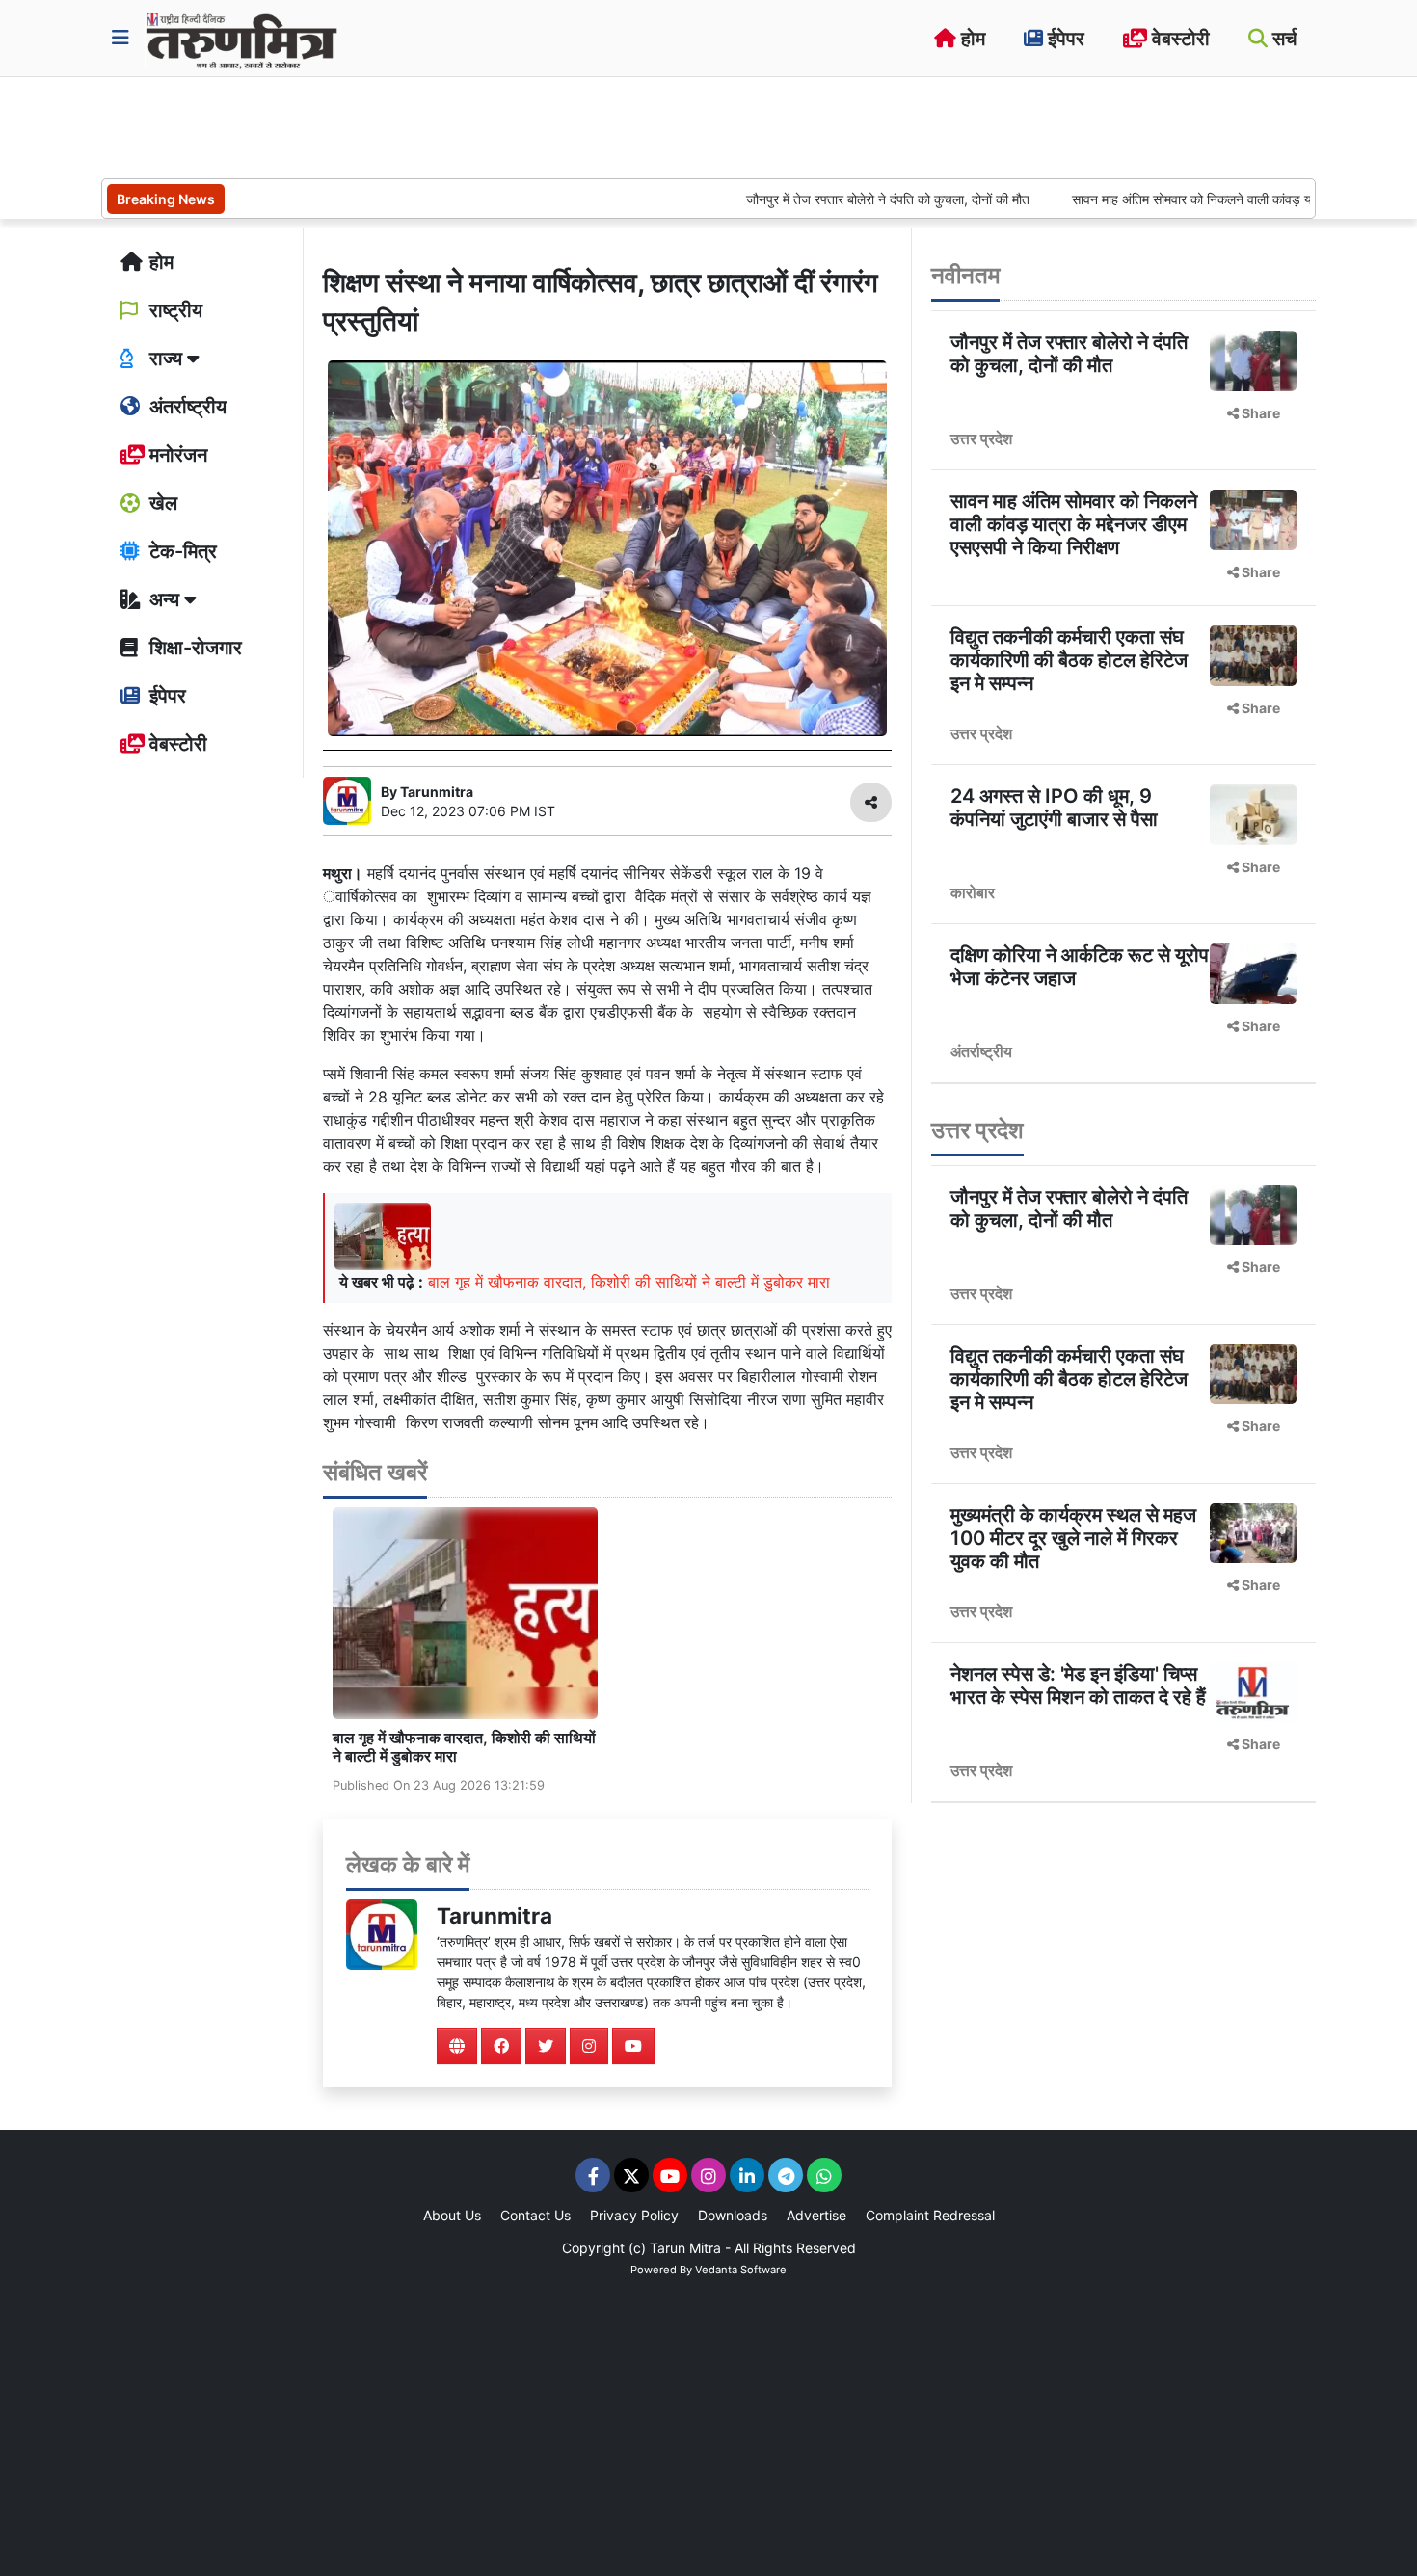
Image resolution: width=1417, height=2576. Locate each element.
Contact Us (535, 2215)
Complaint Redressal (930, 2215)
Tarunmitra (495, 1915)
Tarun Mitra (685, 2248)
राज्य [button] (166, 359)
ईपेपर (1064, 39)
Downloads (733, 2215)
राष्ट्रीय (174, 310)
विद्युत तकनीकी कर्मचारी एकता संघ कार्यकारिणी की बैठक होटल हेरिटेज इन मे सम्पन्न (1069, 660)
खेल (161, 503)
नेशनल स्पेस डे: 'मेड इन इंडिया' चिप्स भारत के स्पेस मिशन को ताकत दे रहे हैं (1078, 1686)
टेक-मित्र (181, 551)
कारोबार (973, 892)
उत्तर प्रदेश (981, 438)
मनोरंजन (176, 455)
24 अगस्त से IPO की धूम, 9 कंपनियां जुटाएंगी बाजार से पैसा (1054, 808)
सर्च (1282, 39)
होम (971, 39)
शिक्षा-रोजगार (193, 648)
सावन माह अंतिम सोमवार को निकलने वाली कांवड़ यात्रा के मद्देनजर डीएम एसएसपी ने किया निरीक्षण (1074, 524)
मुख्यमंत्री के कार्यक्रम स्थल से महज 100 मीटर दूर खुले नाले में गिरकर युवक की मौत (1073, 1538)
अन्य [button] (164, 599)
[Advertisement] (452, 125)
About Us (452, 2215)
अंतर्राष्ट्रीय (186, 407)
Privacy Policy (634, 2215)
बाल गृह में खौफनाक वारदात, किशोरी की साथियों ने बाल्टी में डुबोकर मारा (629, 1282)
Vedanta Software (741, 2270)
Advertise (816, 2215)
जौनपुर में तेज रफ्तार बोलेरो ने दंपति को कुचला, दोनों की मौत (828, 199)
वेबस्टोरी (1178, 39)
